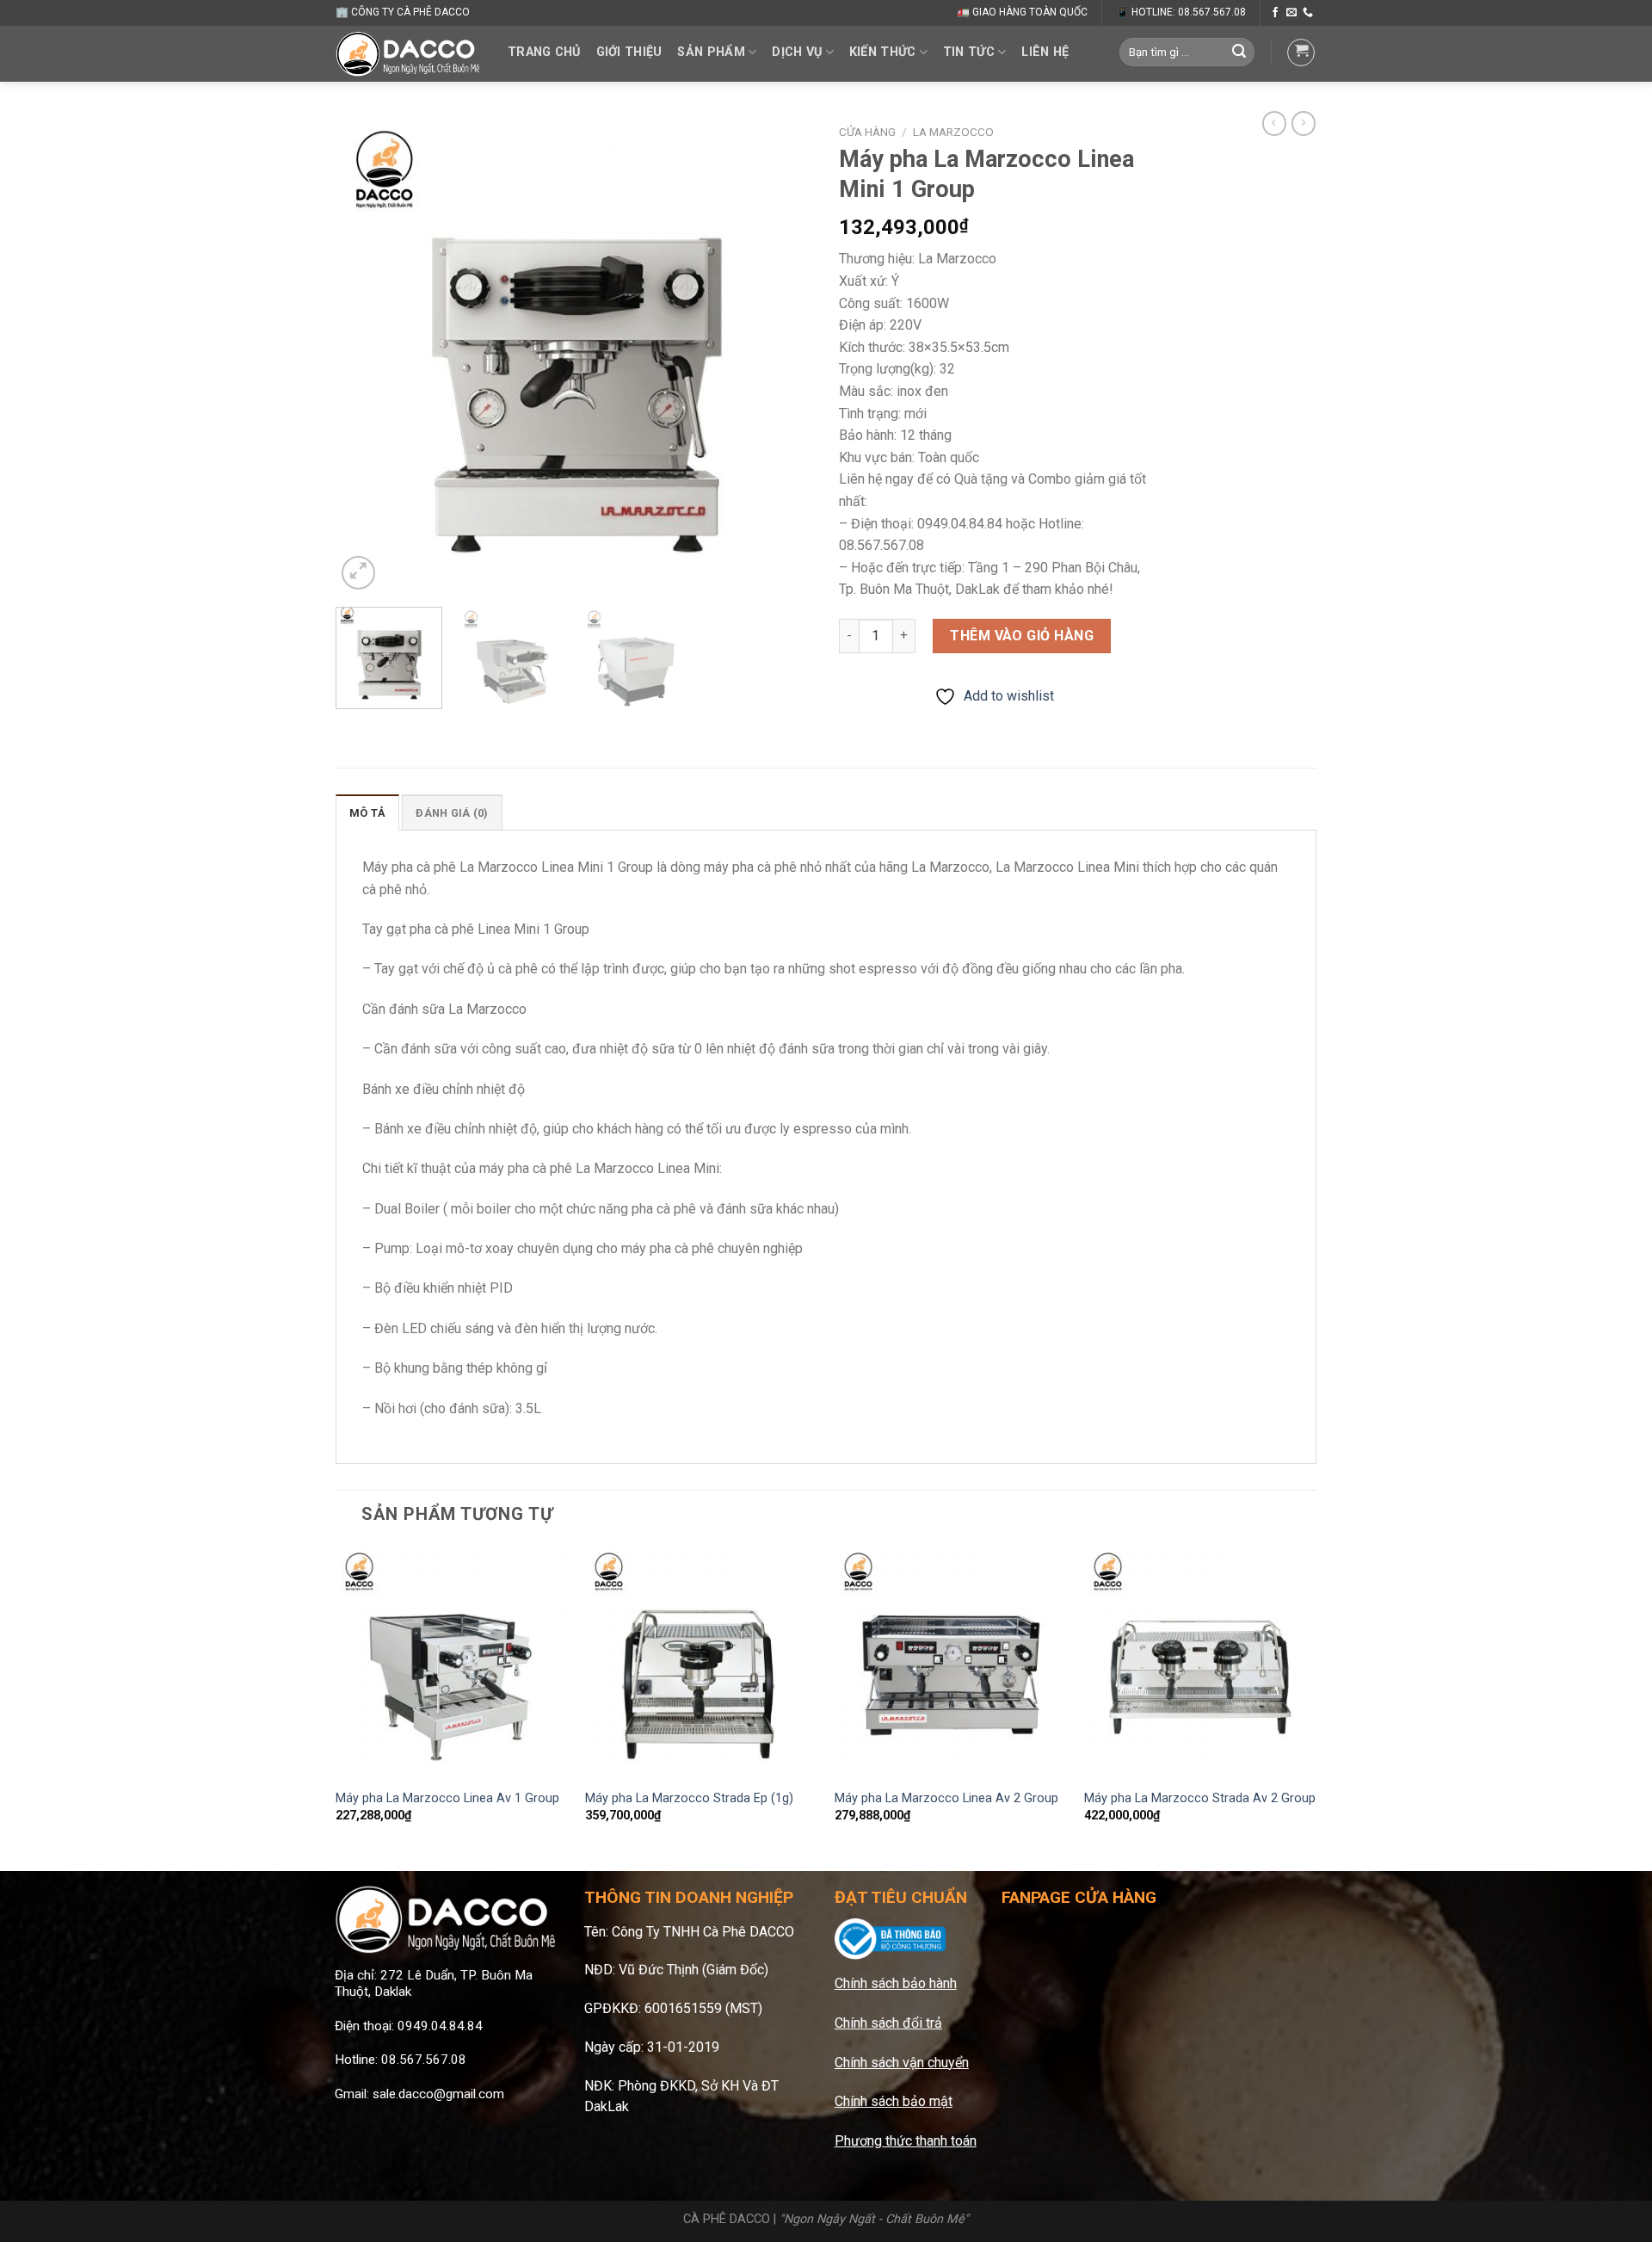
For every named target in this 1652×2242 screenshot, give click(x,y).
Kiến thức (883, 52)
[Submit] (1239, 52)
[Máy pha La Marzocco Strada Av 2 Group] (1200, 1662)
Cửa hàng (867, 132)
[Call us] (1308, 13)
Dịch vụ (797, 52)
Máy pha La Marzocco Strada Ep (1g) (689, 1798)
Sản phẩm (711, 52)
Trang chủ (544, 52)
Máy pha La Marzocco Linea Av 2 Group (946, 1798)
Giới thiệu (629, 52)
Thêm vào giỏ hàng (1022, 636)
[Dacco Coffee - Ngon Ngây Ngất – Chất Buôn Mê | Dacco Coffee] (409, 53)
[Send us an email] (1291, 13)
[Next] (782, 355)
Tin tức (969, 52)
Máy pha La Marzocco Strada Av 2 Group (1200, 1798)
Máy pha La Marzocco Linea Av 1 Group (447, 1798)
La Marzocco (953, 132)
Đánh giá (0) (452, 813)
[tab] (367, 812)
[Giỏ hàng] (1301, 52)
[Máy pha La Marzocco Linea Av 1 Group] (452, 1662)
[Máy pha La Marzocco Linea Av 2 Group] (951, 1662)
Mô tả (367, 813)
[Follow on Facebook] (1275, 13)
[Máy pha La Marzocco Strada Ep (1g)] (701, 1662)
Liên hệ (1045, 52)
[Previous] (367, 355)
